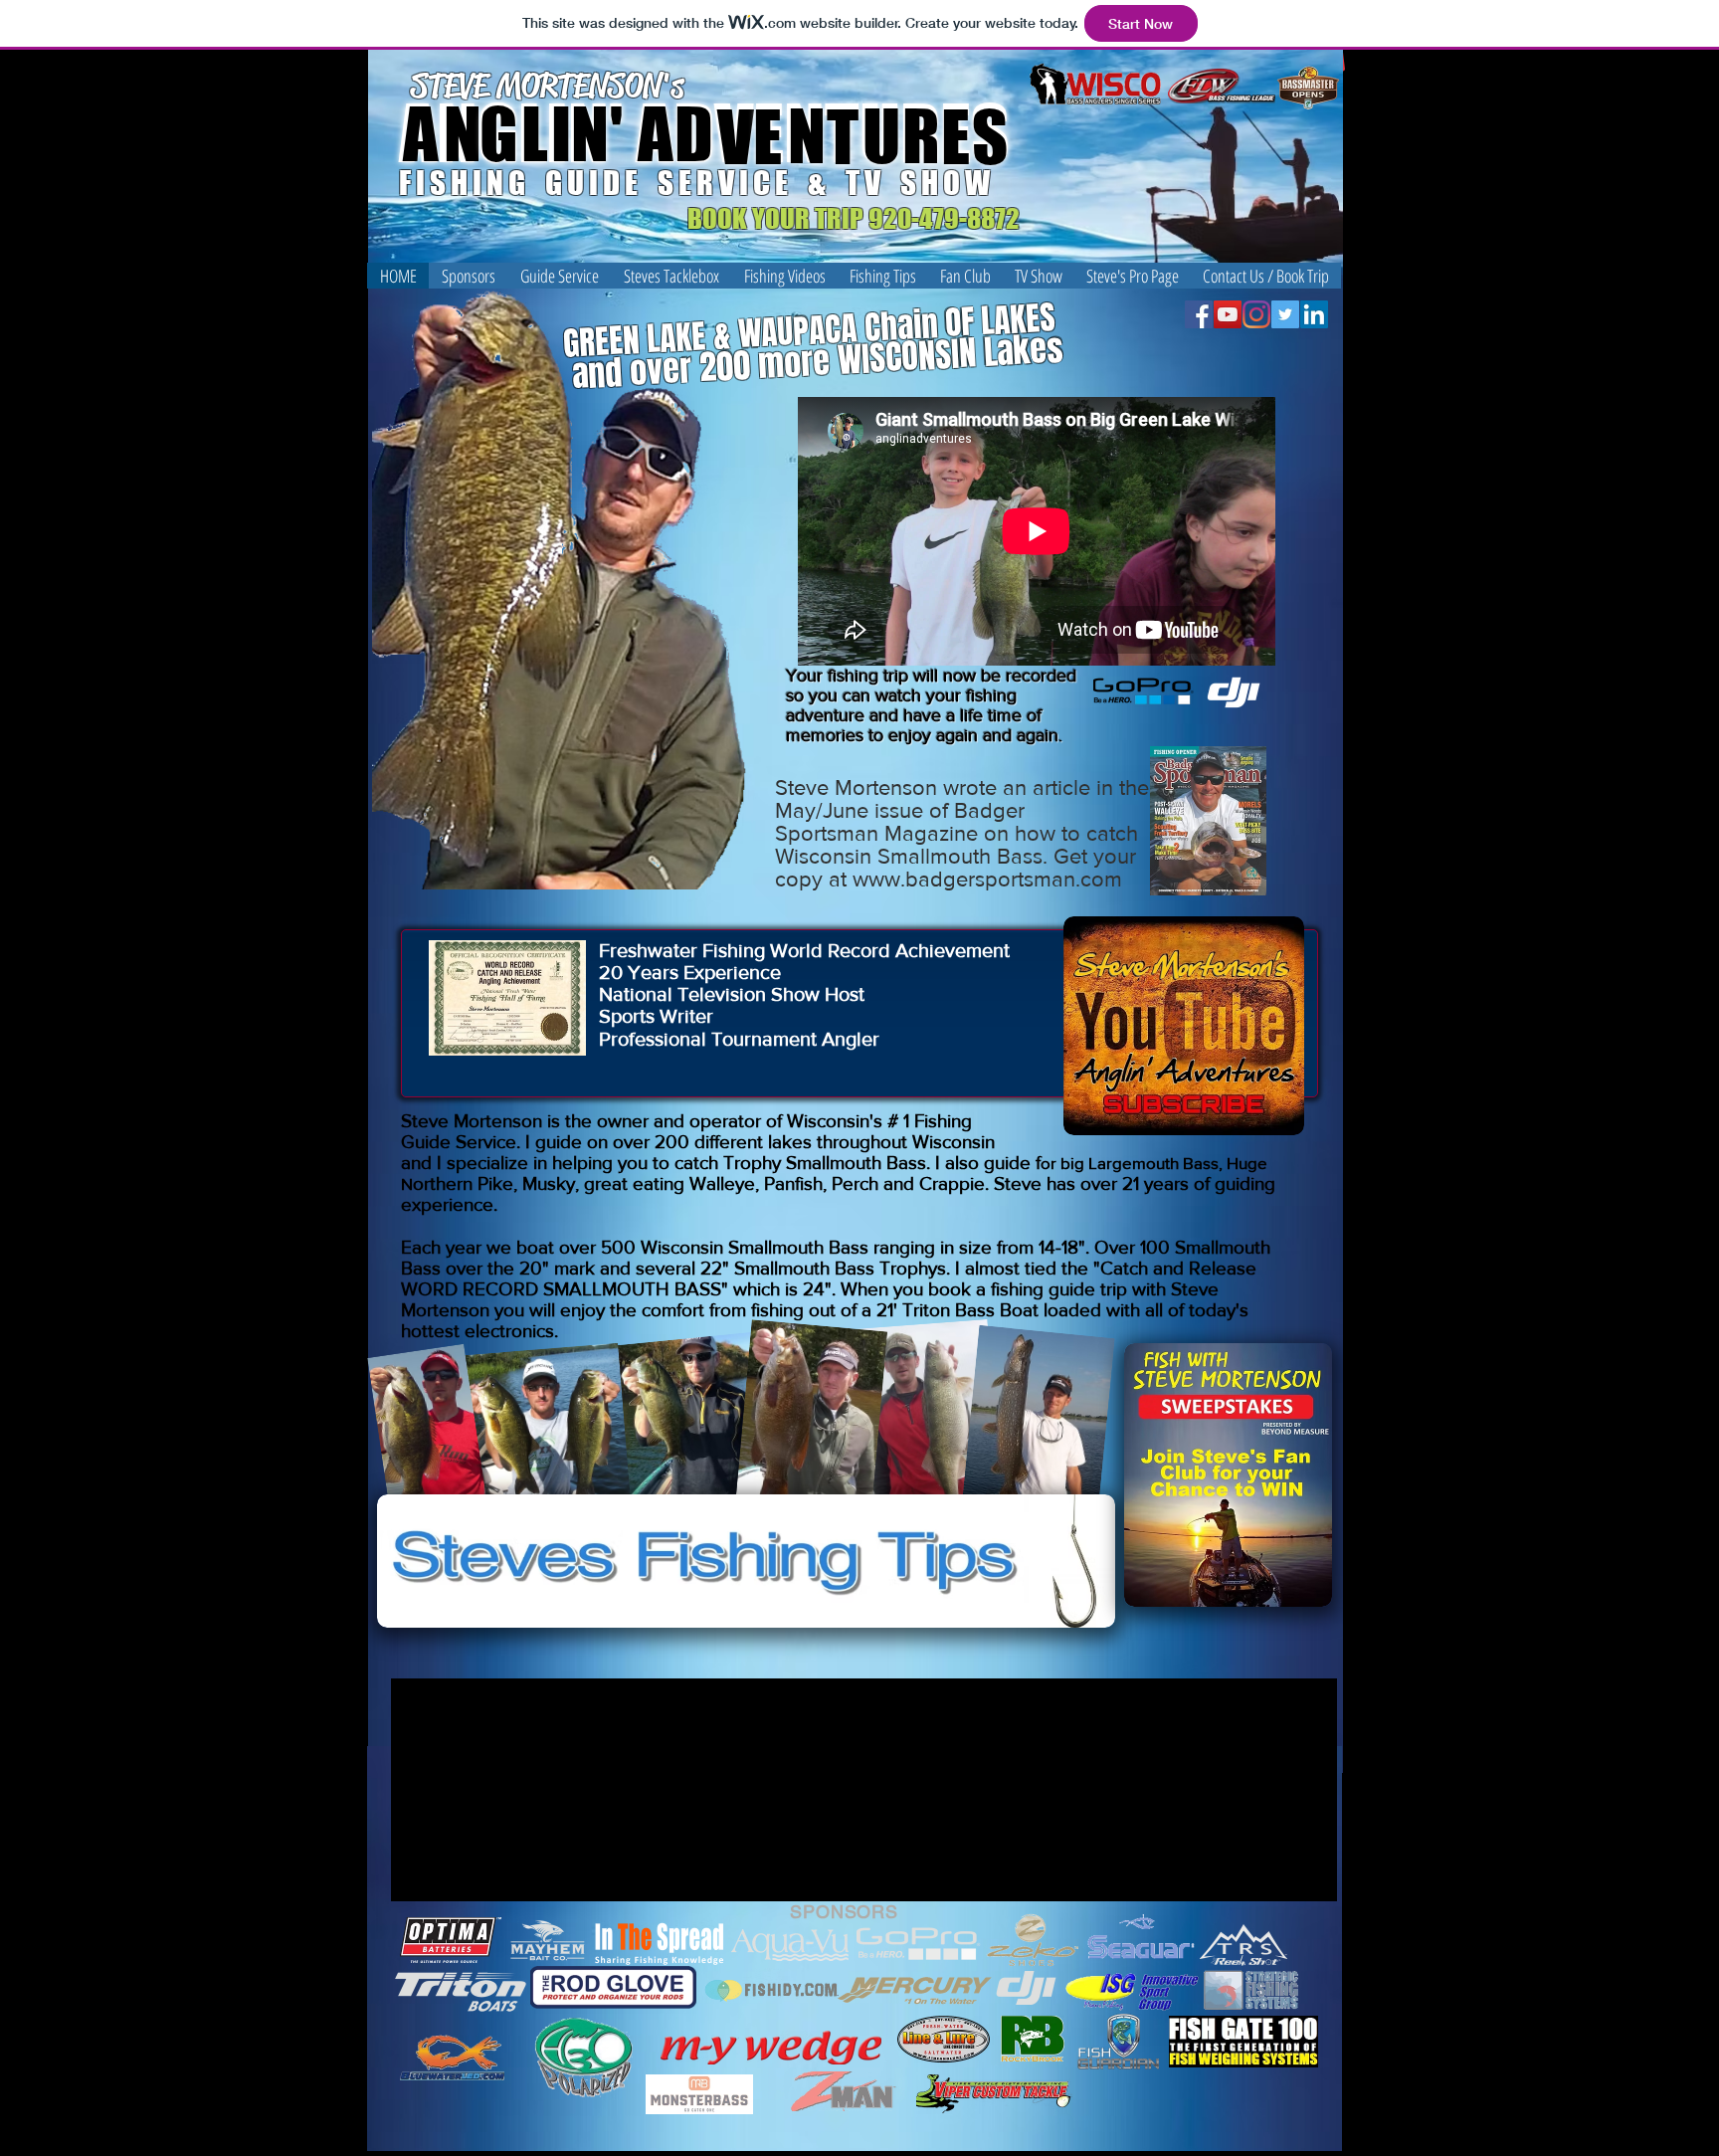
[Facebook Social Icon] (1199, 314)
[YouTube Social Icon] (1228, 314)
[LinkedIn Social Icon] (1314, 314)
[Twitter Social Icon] (1285, 314)
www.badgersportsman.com (987, 879)
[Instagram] (1256, 314)
